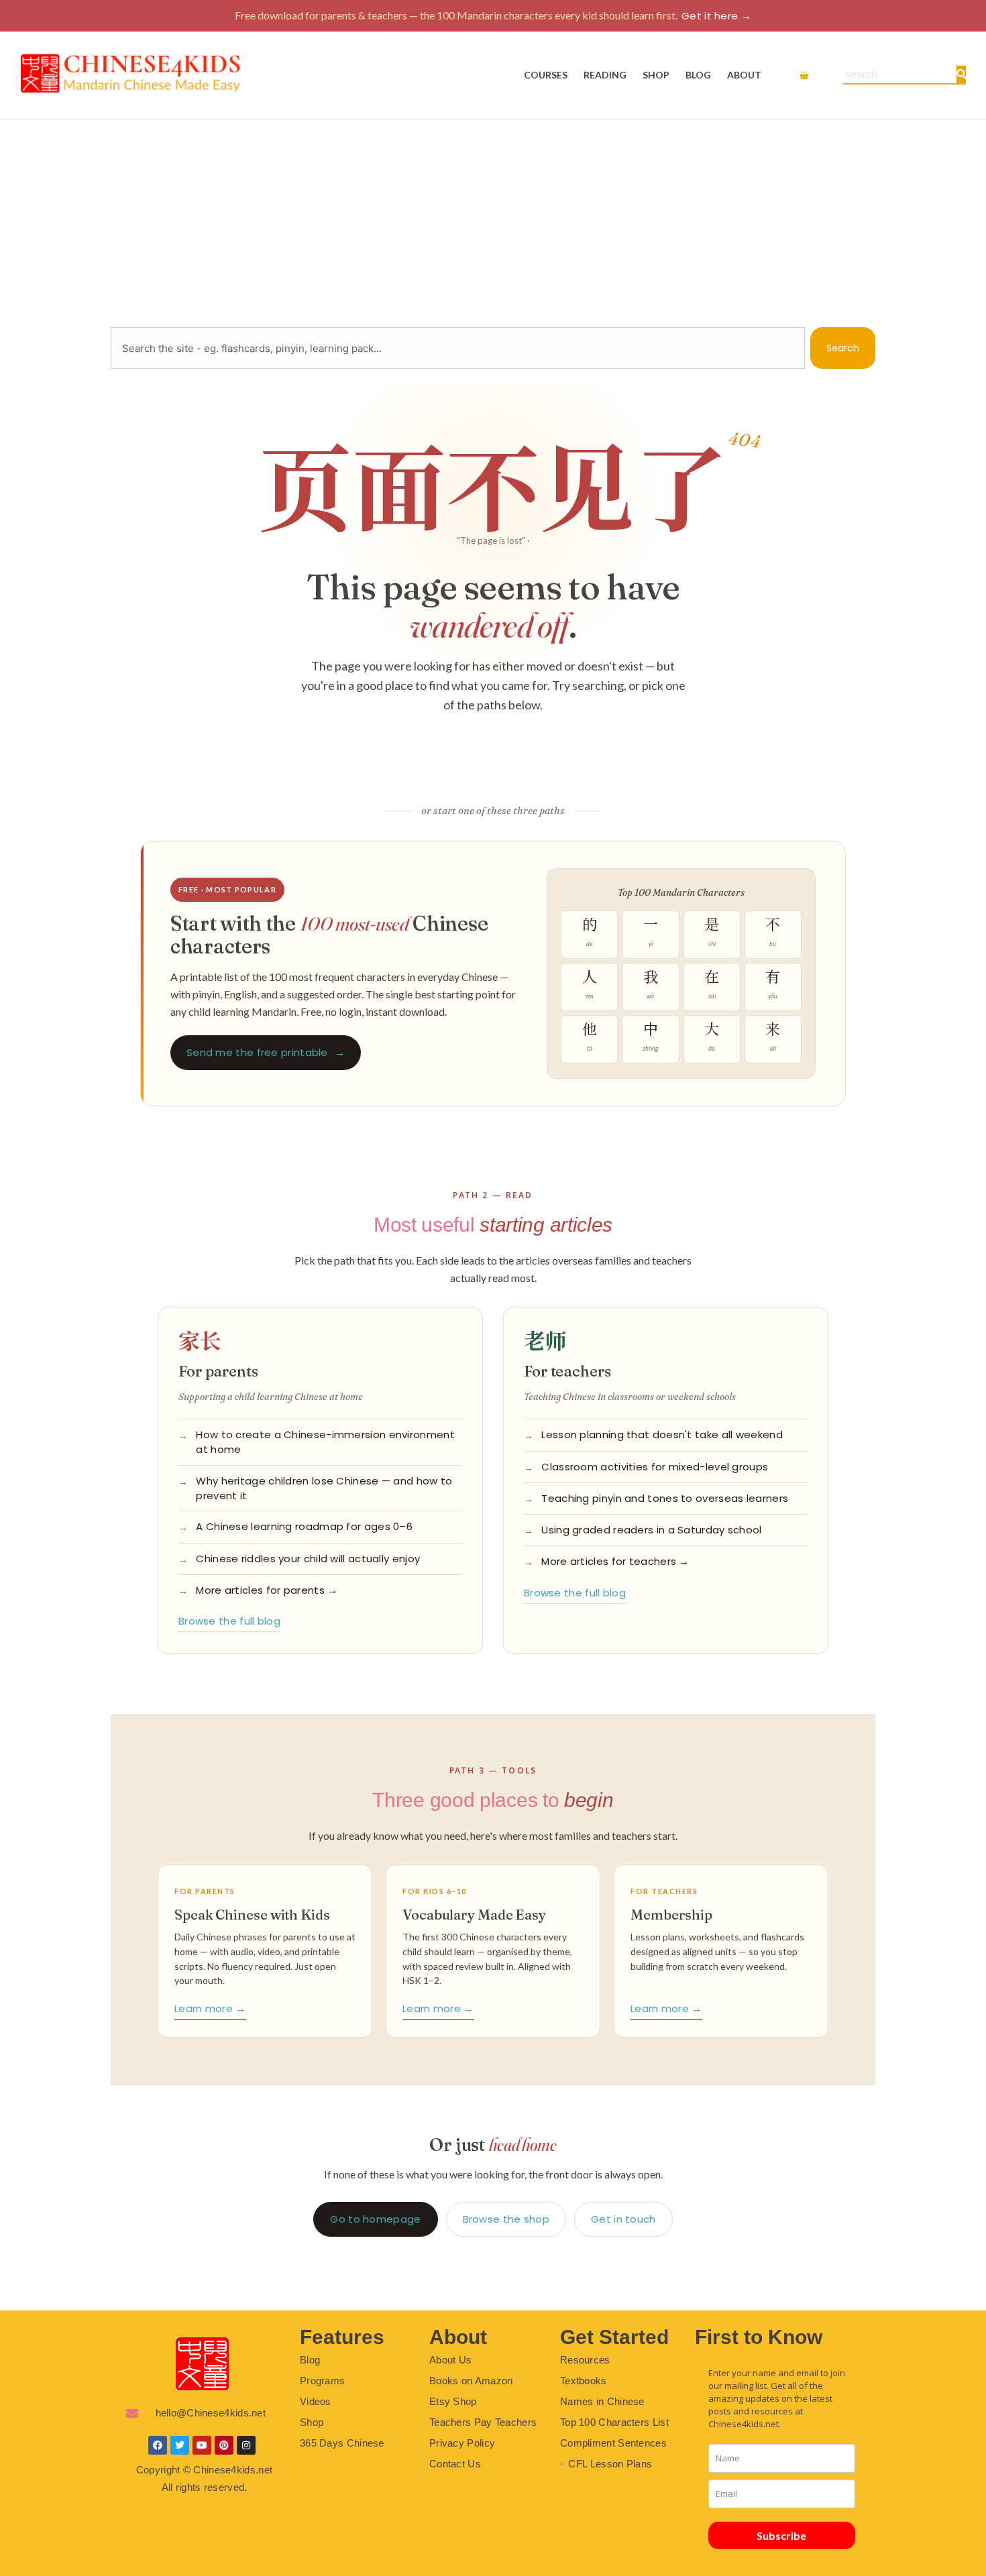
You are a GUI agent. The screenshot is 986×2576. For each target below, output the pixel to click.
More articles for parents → (267, 1590)
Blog (698, 75)
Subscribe (781, 2535)
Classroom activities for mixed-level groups (655, 1467)
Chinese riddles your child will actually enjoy (308, 1559)
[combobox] (458, 348)
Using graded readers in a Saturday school (651, 1530)
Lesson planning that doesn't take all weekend (662, 1435)
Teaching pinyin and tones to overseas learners (665, 1498)
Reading (605, 75)
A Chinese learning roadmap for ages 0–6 (304, 1526)
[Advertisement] (493, 220)
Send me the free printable (266, 1052)
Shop (656, 75)
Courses (546, 75)
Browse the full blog (229, 1621)
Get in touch (623, 2219)
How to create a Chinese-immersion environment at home (325, 1442)
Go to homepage (375, 2219)
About (744, 75)
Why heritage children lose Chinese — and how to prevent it (324, 1488)
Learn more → (210, 2008)
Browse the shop (506, 2219)
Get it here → (716, 16)
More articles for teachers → (615, 1561)
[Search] (961, 74)
